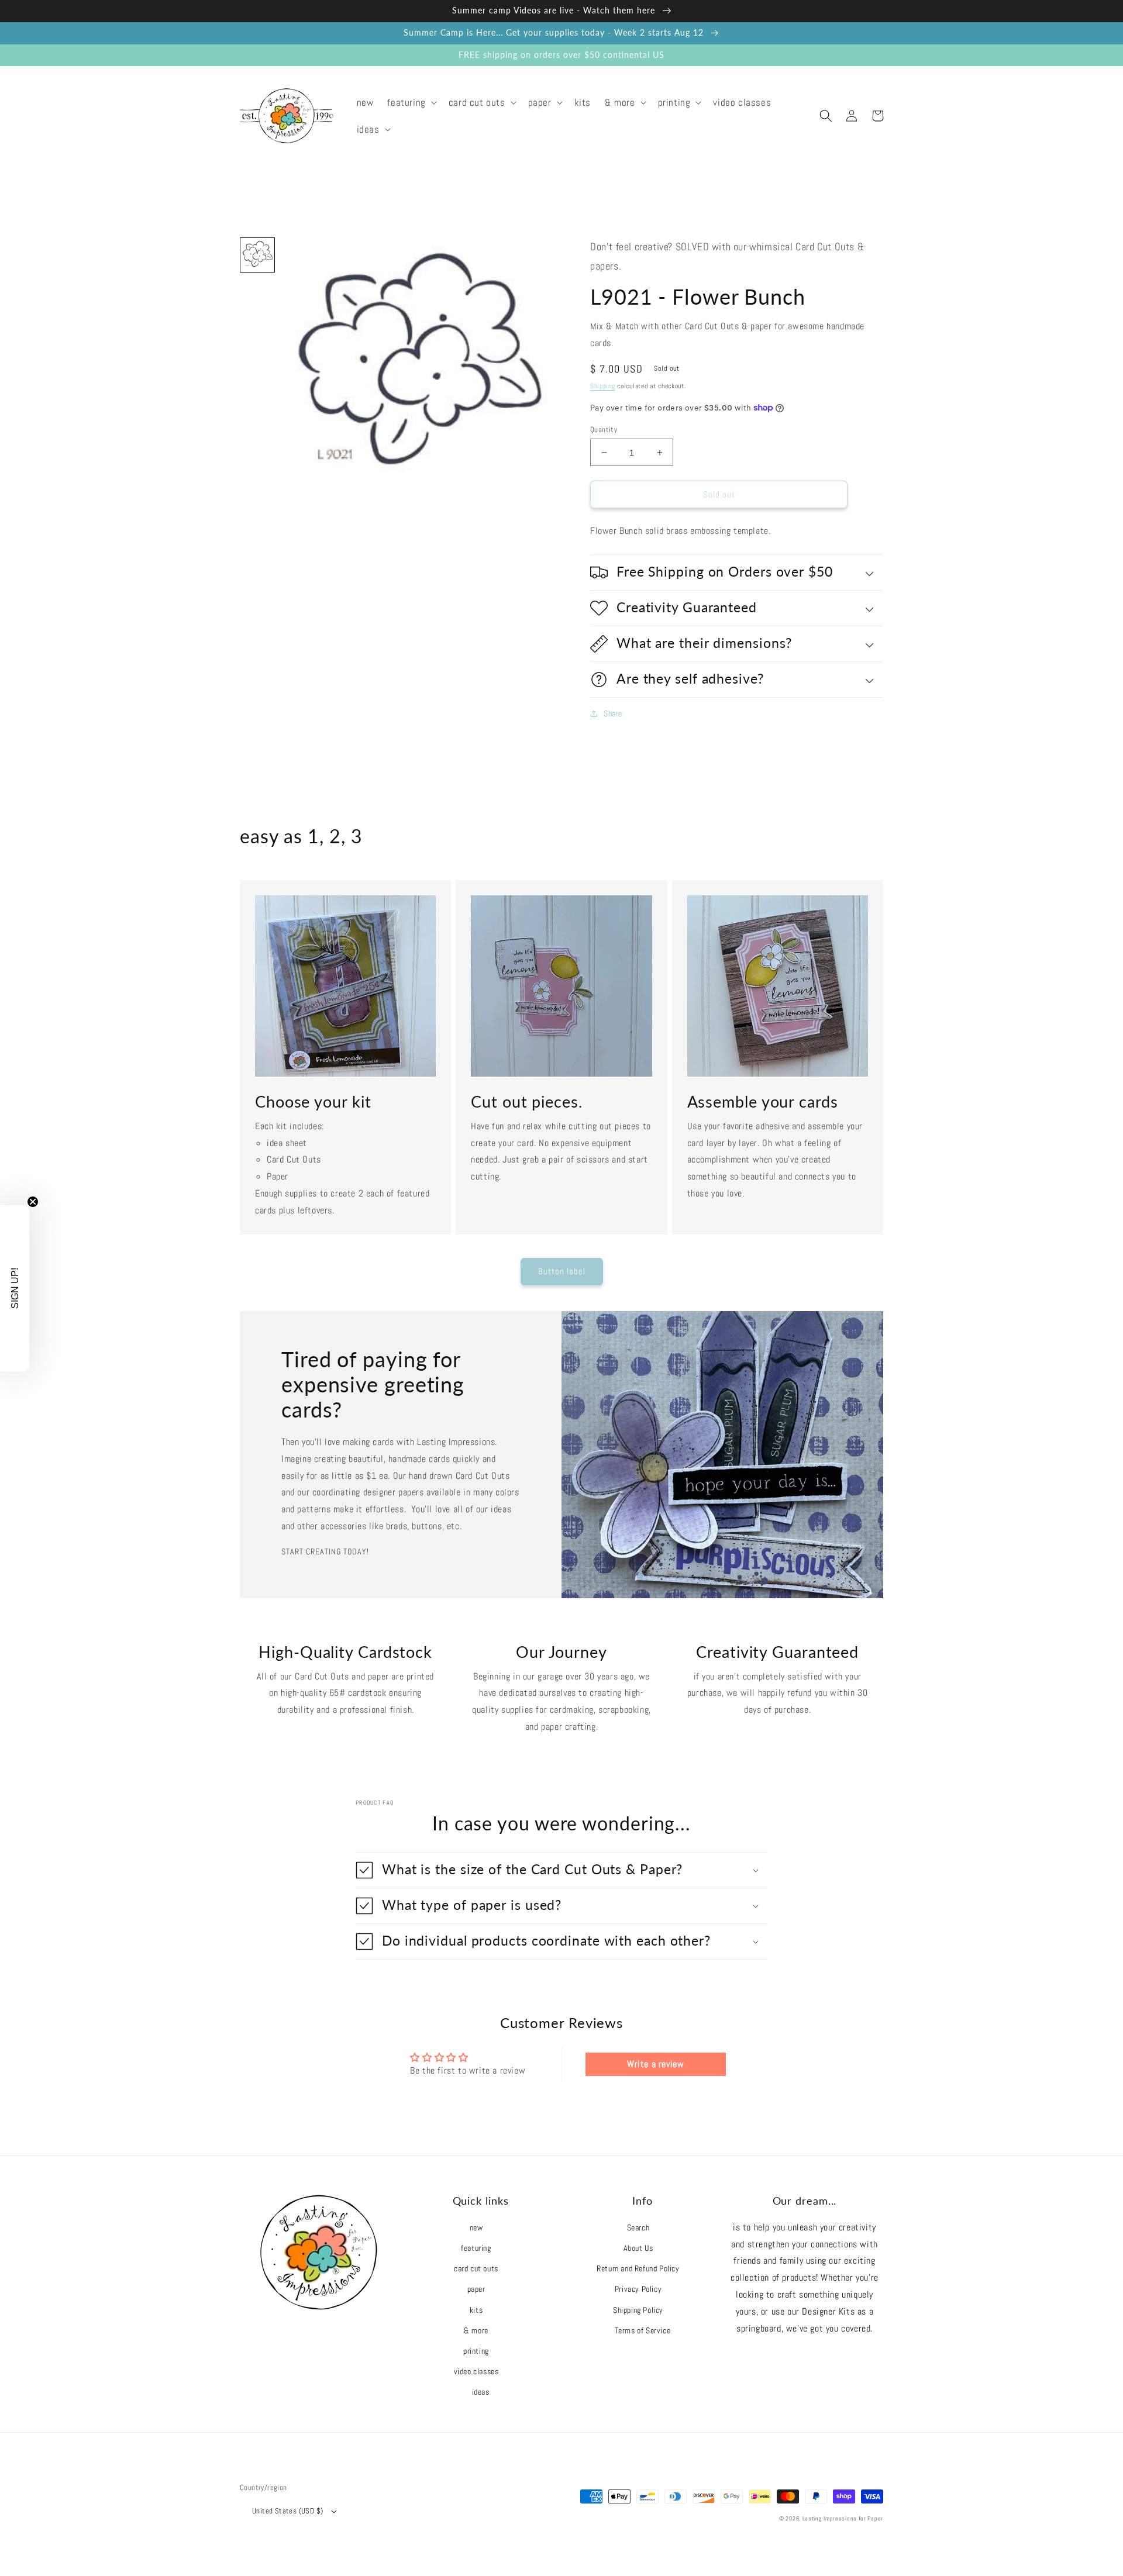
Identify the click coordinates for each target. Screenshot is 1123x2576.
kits (476, 2310)
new (476, 2227)
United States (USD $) (287, 2511)
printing (476, 2351)
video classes (476, 2371)
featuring (476, 2248)
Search (638, 2227)
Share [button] (613, 713)
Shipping (603, 386)
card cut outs (476, 2268)
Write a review (655, 2064)
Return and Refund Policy (638, 2268)
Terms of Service (643, 2330)
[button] (411, 102)
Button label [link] (562, 1271)
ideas (481, 2392)
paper (476, 2289)
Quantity (604, 430)
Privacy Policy (638, 2289)
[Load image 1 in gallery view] (257, 255)
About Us (638, 2248)
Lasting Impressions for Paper (843, 2518)
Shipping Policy (638, 2310)
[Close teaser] (33, 1202)
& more (476, 2330)
